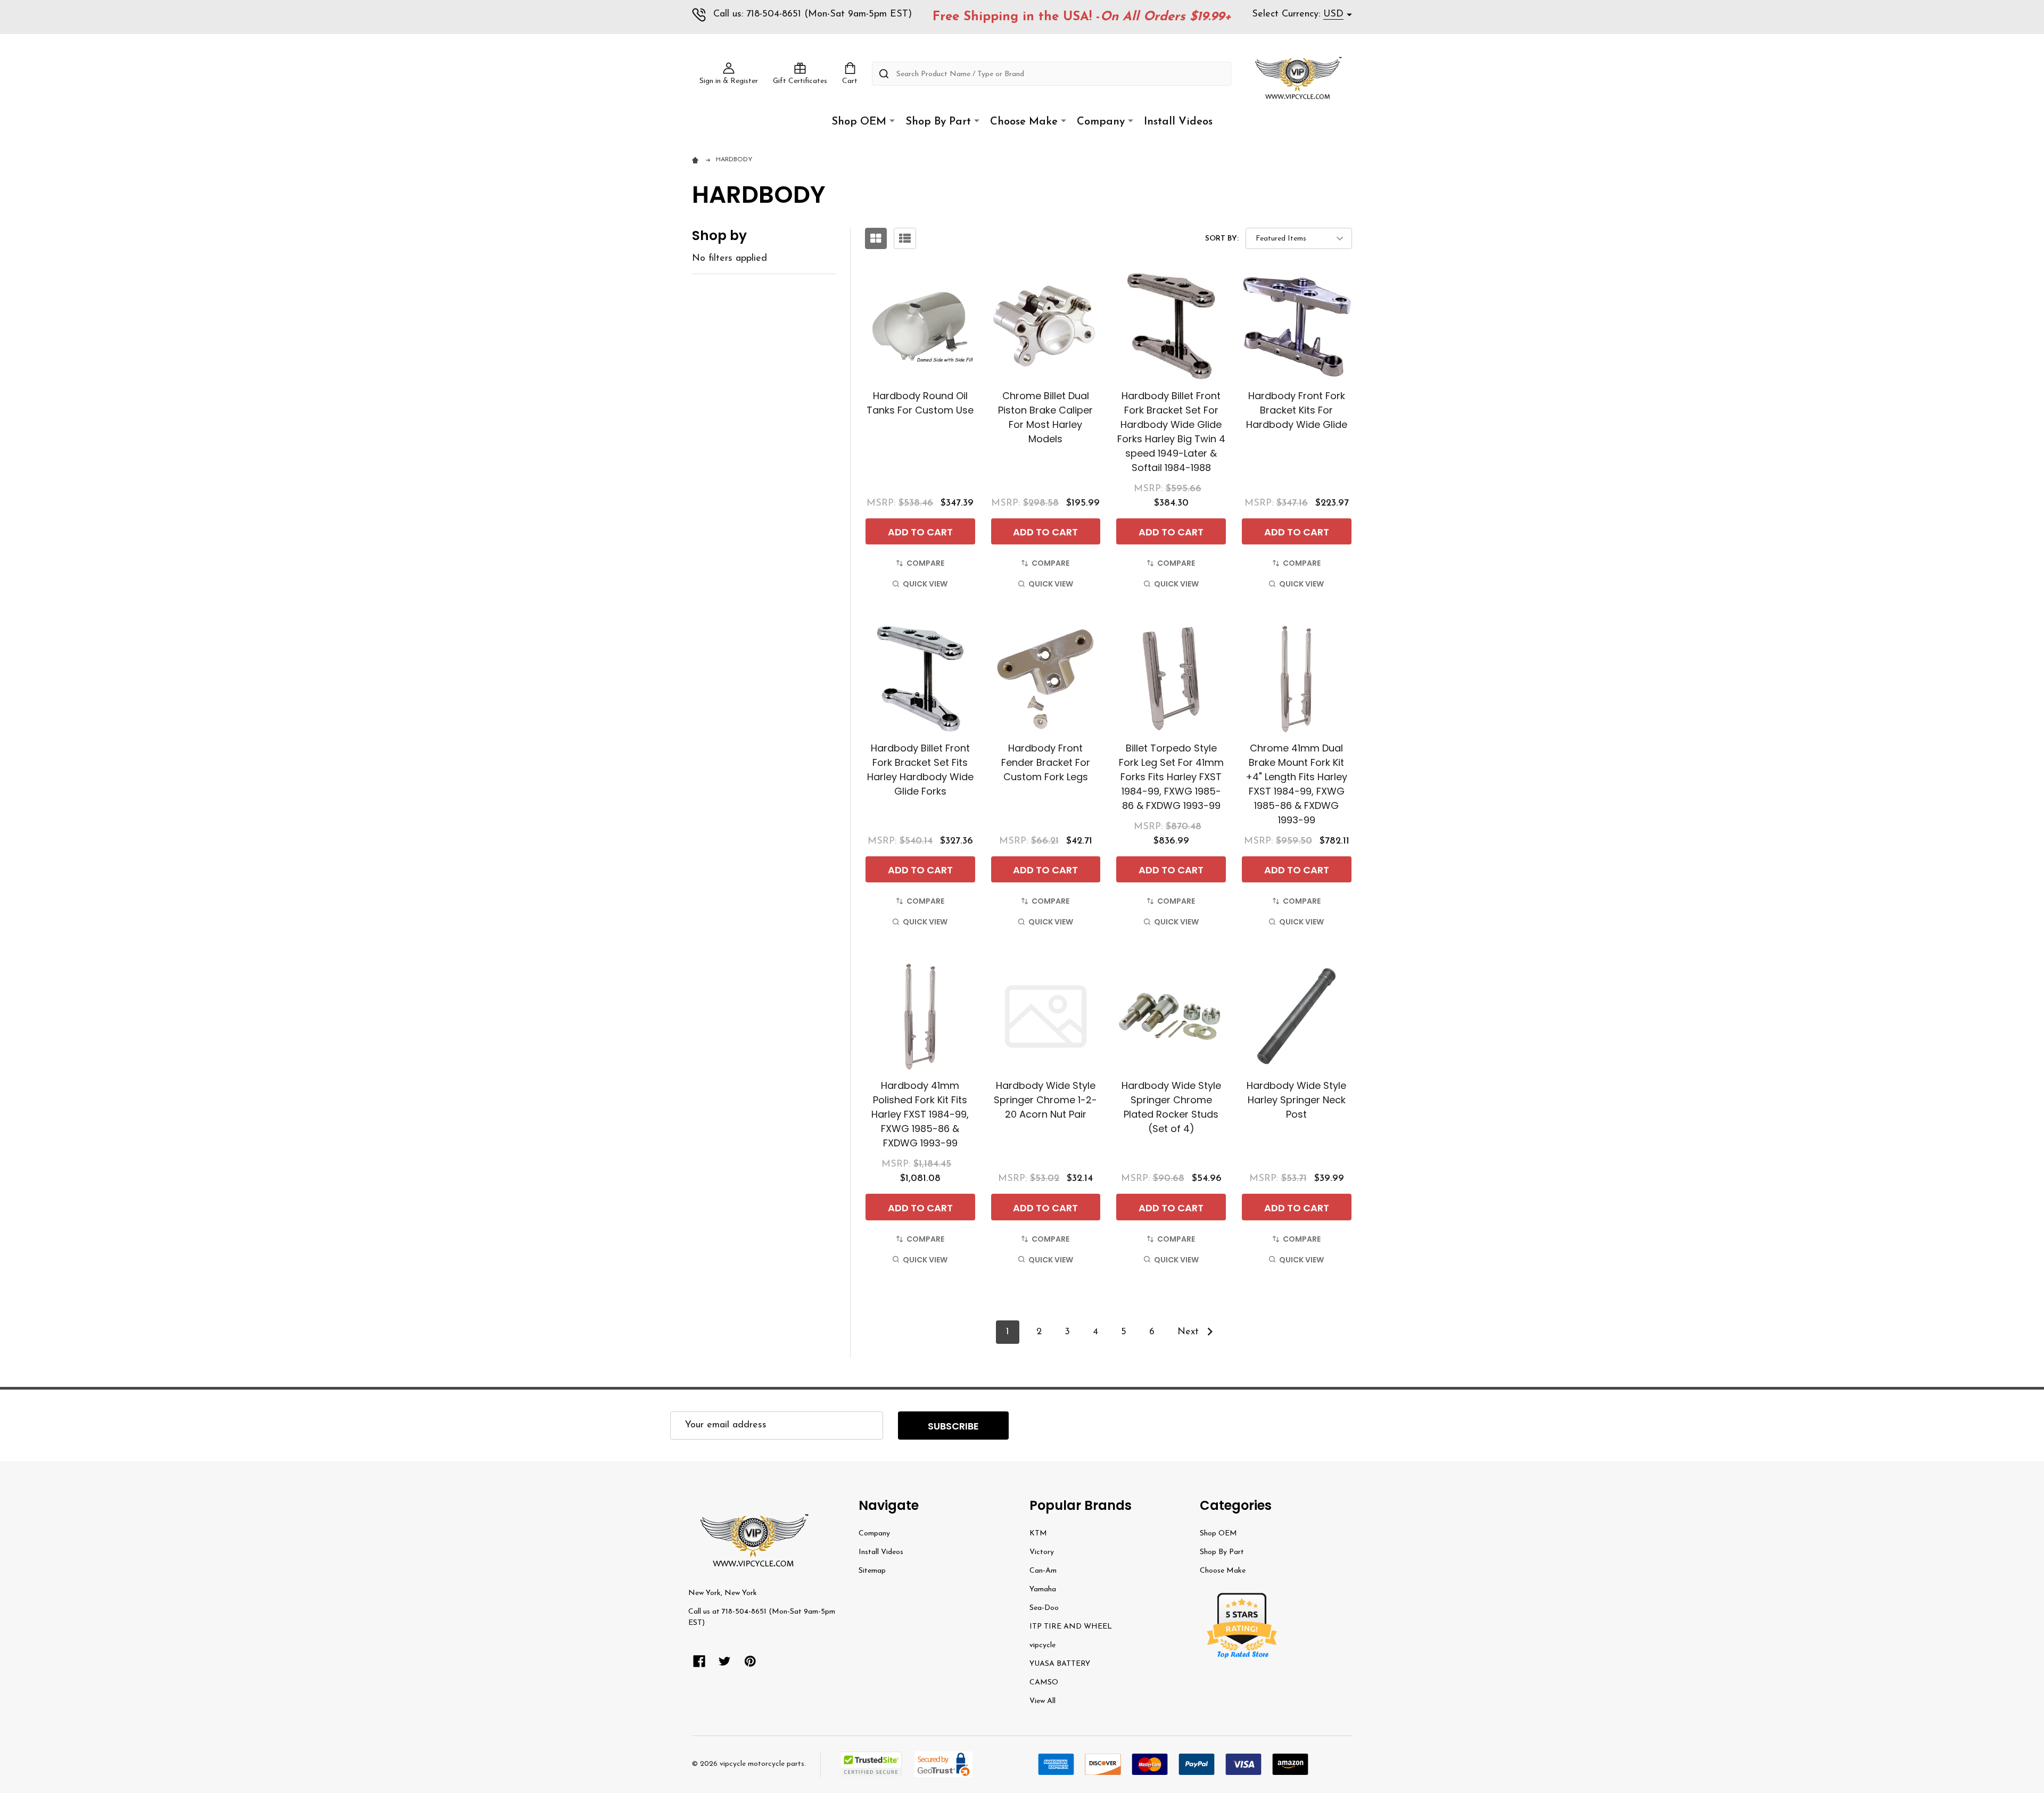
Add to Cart (920, 532)
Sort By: (1222, 239)
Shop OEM (859, 122)
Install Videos (1178, 122)
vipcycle (1042, 1645)
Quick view (925, 584)
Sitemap (872, 1571)
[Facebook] (699, 1661)
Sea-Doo (1044, 1608)
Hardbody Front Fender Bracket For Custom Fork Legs (1046, 762)
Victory (1042, 1552)
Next (1190, 1332)
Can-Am (1043, 1571)
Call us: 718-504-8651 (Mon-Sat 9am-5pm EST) (813, 14)
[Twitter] (725, 1661)
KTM (1038, 1534)
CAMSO (1044, 1683)
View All (1042, 1701)
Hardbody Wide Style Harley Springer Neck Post (1296, 1100)
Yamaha (1043, 1589)
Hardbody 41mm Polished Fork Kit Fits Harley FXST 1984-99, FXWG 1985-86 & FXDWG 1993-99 (920, 1114)
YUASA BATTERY (1060, 1664)
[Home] (697, 160)
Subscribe (953, 1426)
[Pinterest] (750, 1661)
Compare (925, 563)
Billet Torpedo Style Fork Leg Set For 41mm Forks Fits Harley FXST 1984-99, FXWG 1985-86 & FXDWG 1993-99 (1171, 777)
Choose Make (1024, 122)
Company (1101, 122)
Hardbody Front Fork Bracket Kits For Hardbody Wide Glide (1297, 410)
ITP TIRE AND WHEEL (1071, 1627)
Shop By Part (938, 122)
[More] (892, 121)
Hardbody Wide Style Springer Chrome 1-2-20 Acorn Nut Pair (1045, 1100)
